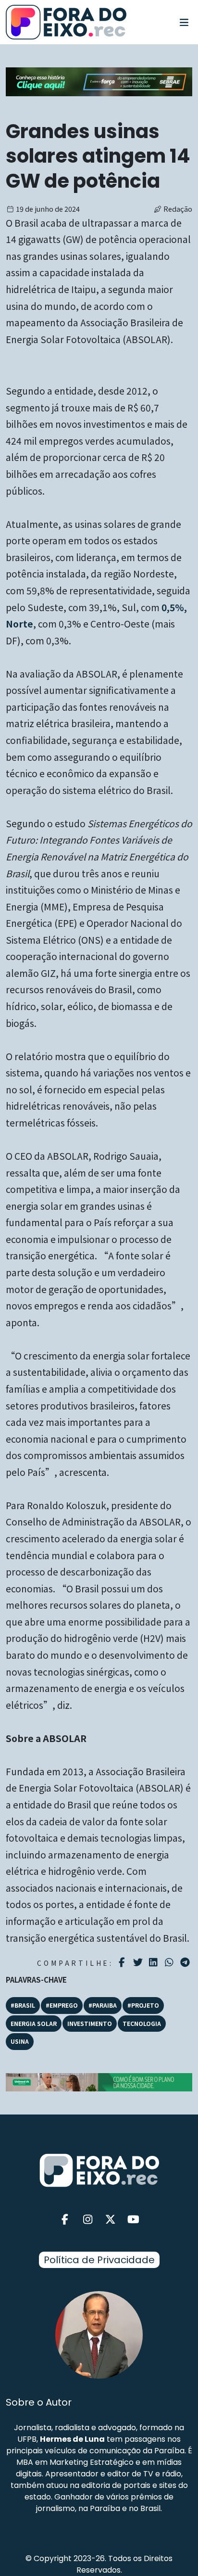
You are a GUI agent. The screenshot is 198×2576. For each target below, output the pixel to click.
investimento (90, 2023)
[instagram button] (88, 2220)
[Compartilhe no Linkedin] (155, 1962)
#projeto (143, 2005)
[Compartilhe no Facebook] (123, 1962)
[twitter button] (111, 2220)
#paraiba (103, 2005)
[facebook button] (65, 2220)
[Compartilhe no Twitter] (139, 1962)
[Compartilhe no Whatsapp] (170, 1962)
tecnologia (142, 2023)
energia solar (34, 2023)
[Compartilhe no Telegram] (186, 1962)
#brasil (23, 2005)
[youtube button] (134, 2220)
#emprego (62, 2005)
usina (20, 2041)
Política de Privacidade (99, 2260)
